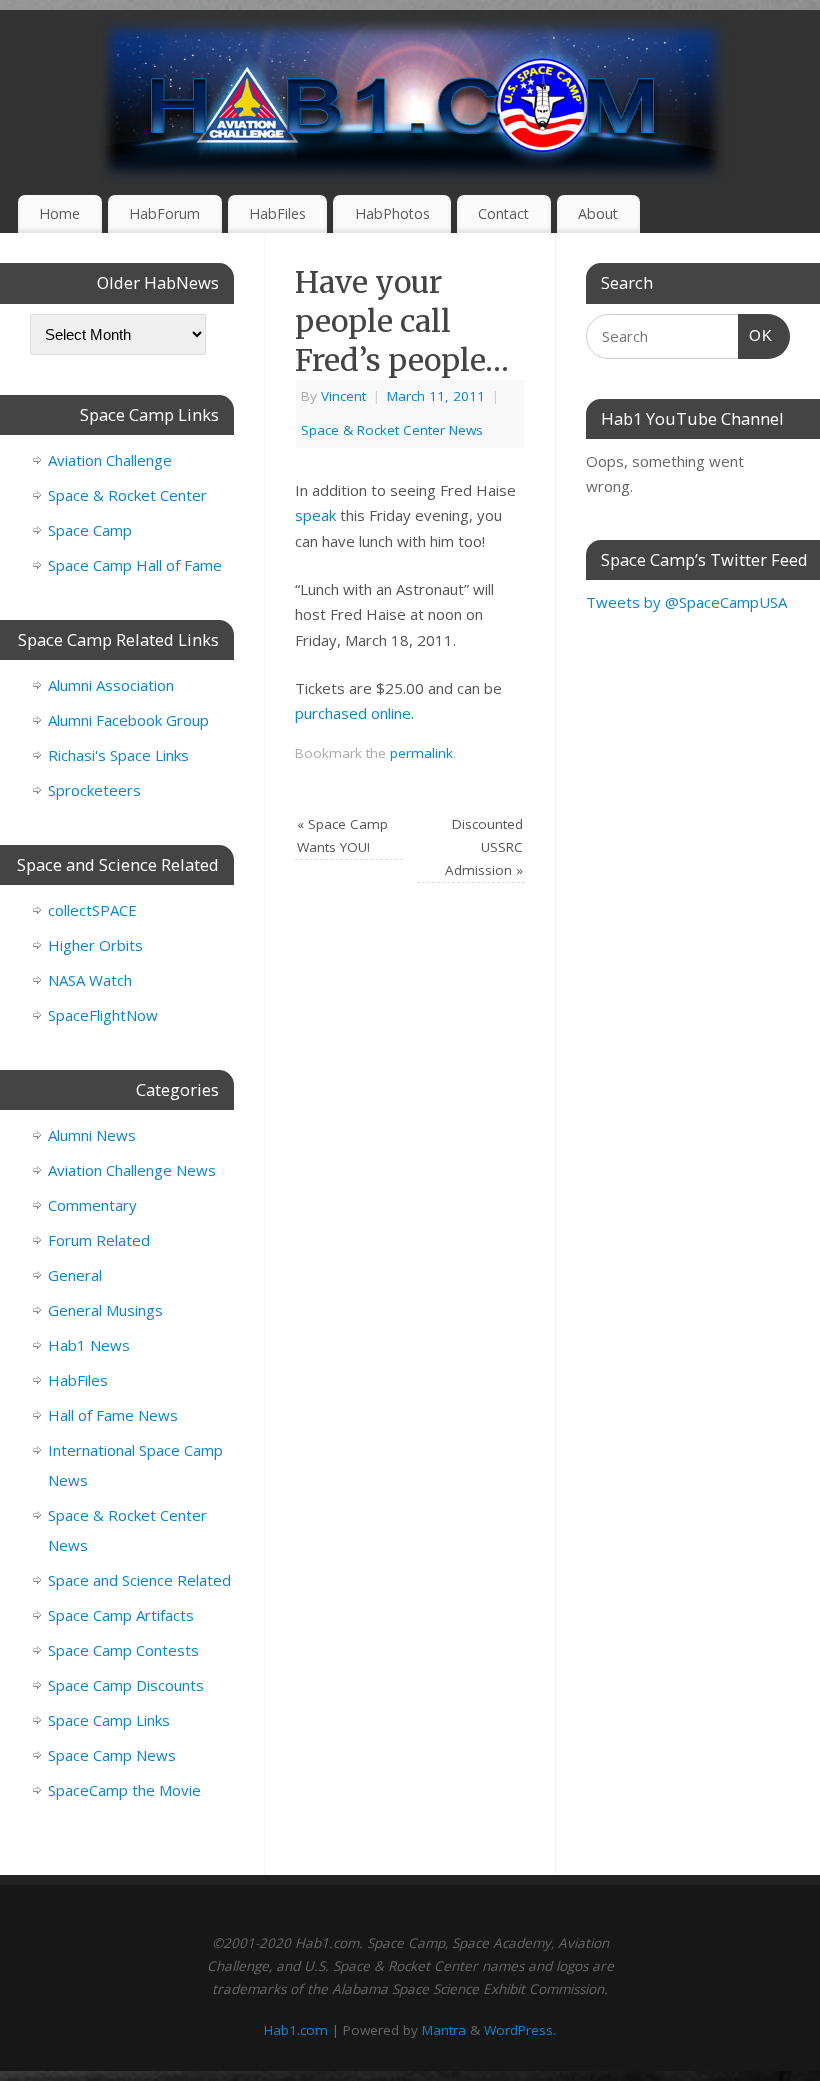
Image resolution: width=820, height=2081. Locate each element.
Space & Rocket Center (127, 495)
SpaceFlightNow (103, 1015)
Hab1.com (296, 2030)
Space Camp (90, 530)
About (598, 213)
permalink (421, 753)
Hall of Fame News (113, 1415)
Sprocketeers (94, 790)
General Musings (105, 1310)
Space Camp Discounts (126, 1685)
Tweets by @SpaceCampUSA (686, 602)
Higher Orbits (95, 945)
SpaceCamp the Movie (124, 1790)
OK (756, 335)
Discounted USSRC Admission (484, 847)
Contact (503, 213)
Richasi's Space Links (118, 755)
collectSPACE (92, 910)
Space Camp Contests (123, 1650)
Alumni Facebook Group (128, 720)
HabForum (164, 213)
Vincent (343, 396)
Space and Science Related (139, 1580)
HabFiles (277, 213)
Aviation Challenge (110, 460)
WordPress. (520, 2030)
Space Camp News (112, 1755)
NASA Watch (90, 980)
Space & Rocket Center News (392, 430)
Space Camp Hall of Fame (135, 565)
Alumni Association (111, 685)
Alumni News (92, 1135)
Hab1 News (89, 1345)
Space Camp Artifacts (121, 1615)
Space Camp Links (109, 1720)
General (75, 1275)
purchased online (353, 713)
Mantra (444, 2030)
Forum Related (99, 1240)
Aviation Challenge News (132, 1170)
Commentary (92, 1205)
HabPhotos (392, 213)
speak (315, 515)
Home (59, 213)
